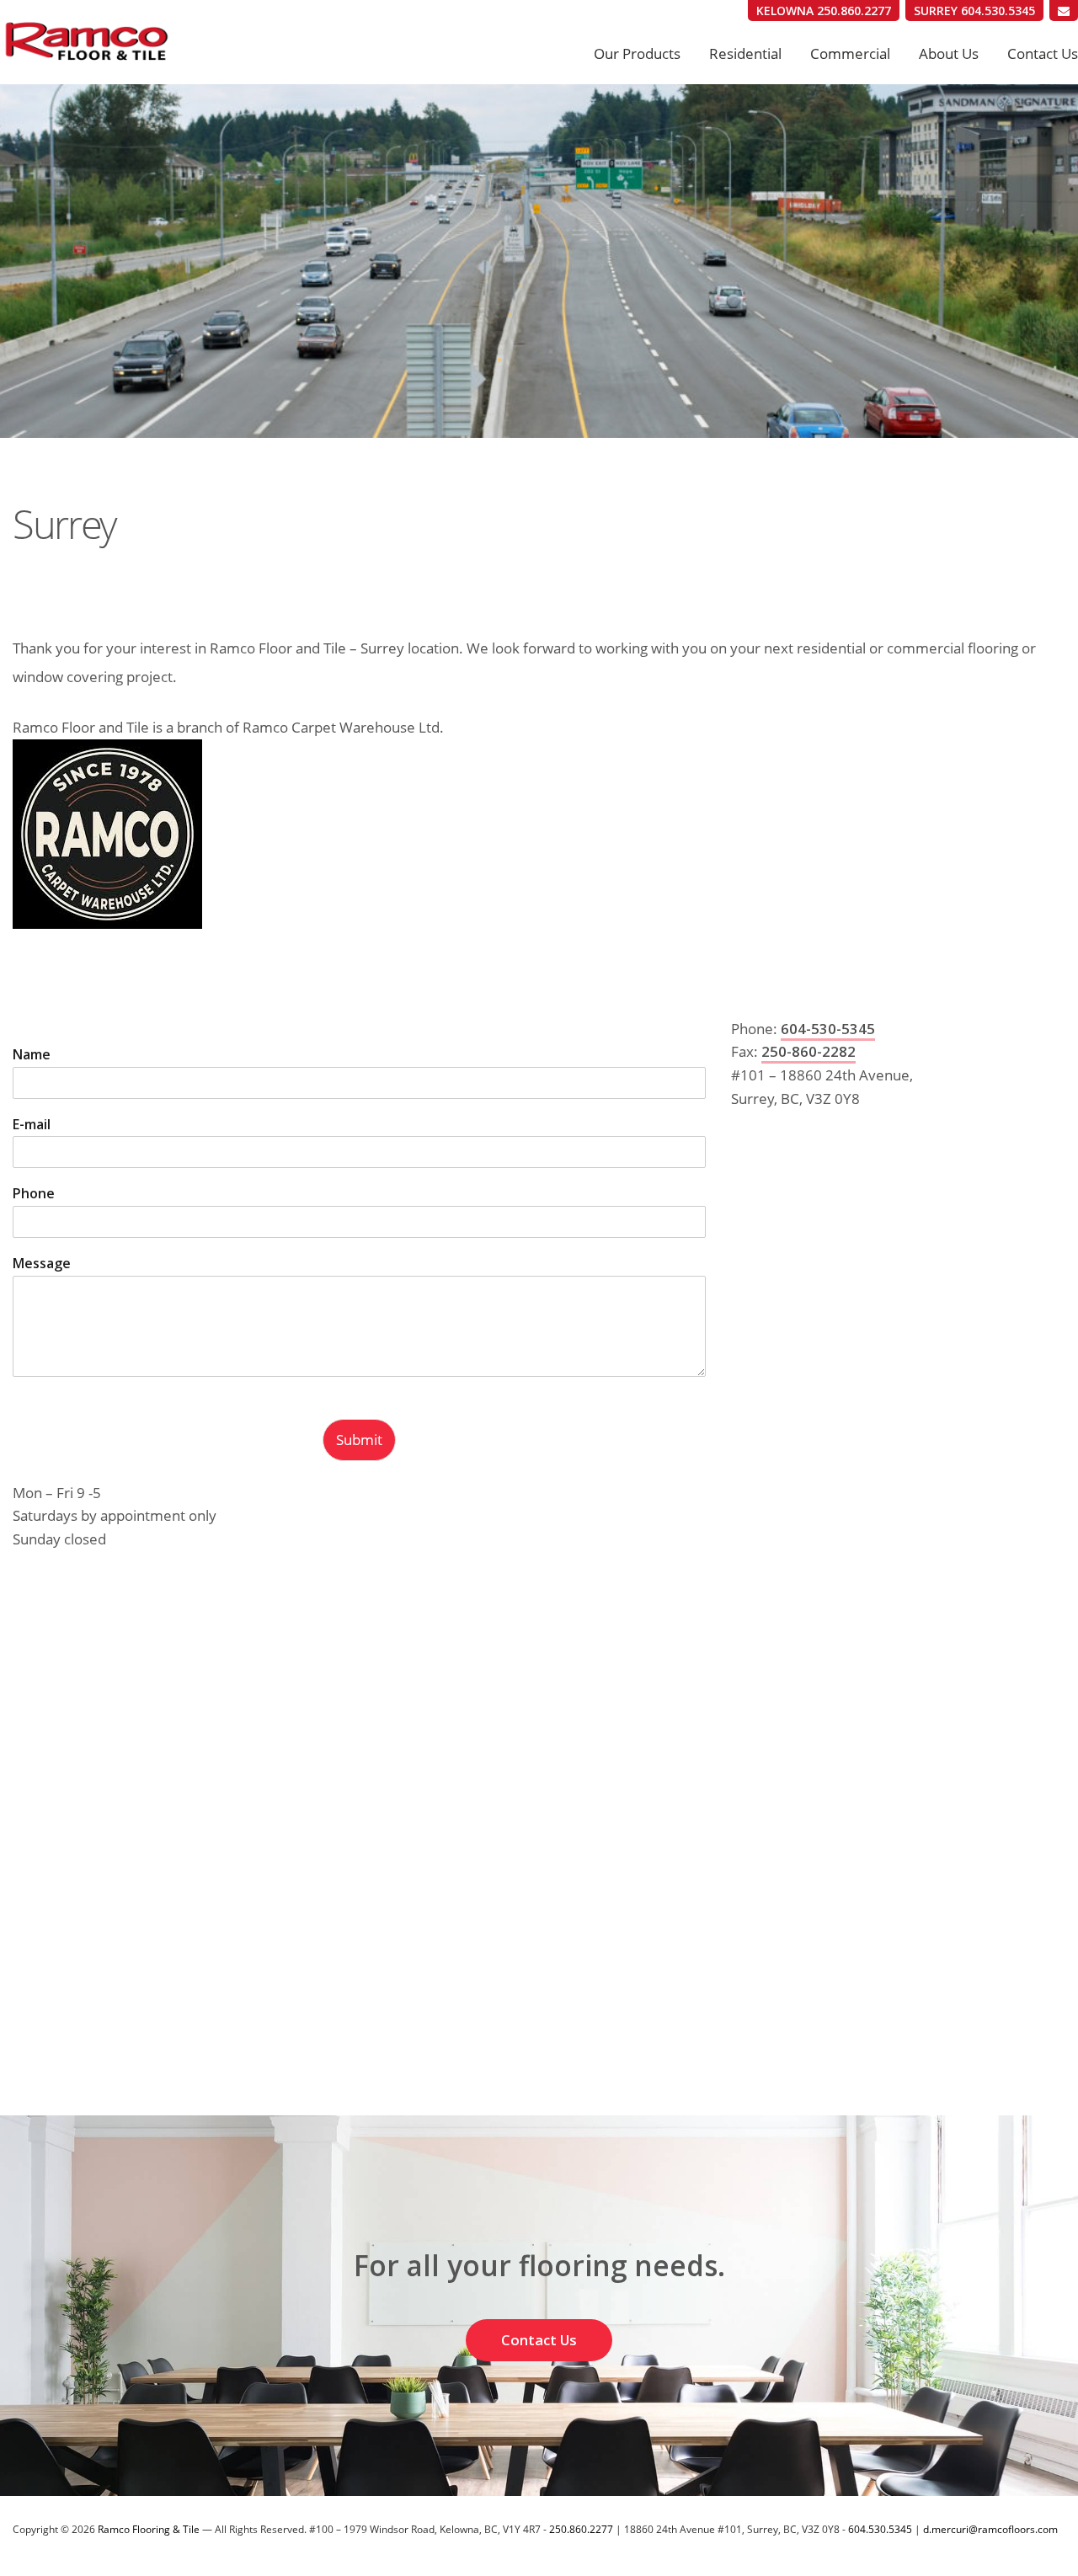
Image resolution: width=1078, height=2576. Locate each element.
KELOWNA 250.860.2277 (824, 11)
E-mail (32, 1125)
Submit (359, 1440)
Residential (745, 53)
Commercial (850, 53)
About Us (949, 53)
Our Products (637, 53)
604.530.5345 (880, 2529)
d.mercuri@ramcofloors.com (990, 2529)
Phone (34, 1194)
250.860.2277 (581, 2529)
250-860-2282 (808, 1051)
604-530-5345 (828, 1029)
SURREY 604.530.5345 (974, 11)
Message (42, 1264)
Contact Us (1043, 53)
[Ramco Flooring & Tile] (135, 42)
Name (32, 1055)
